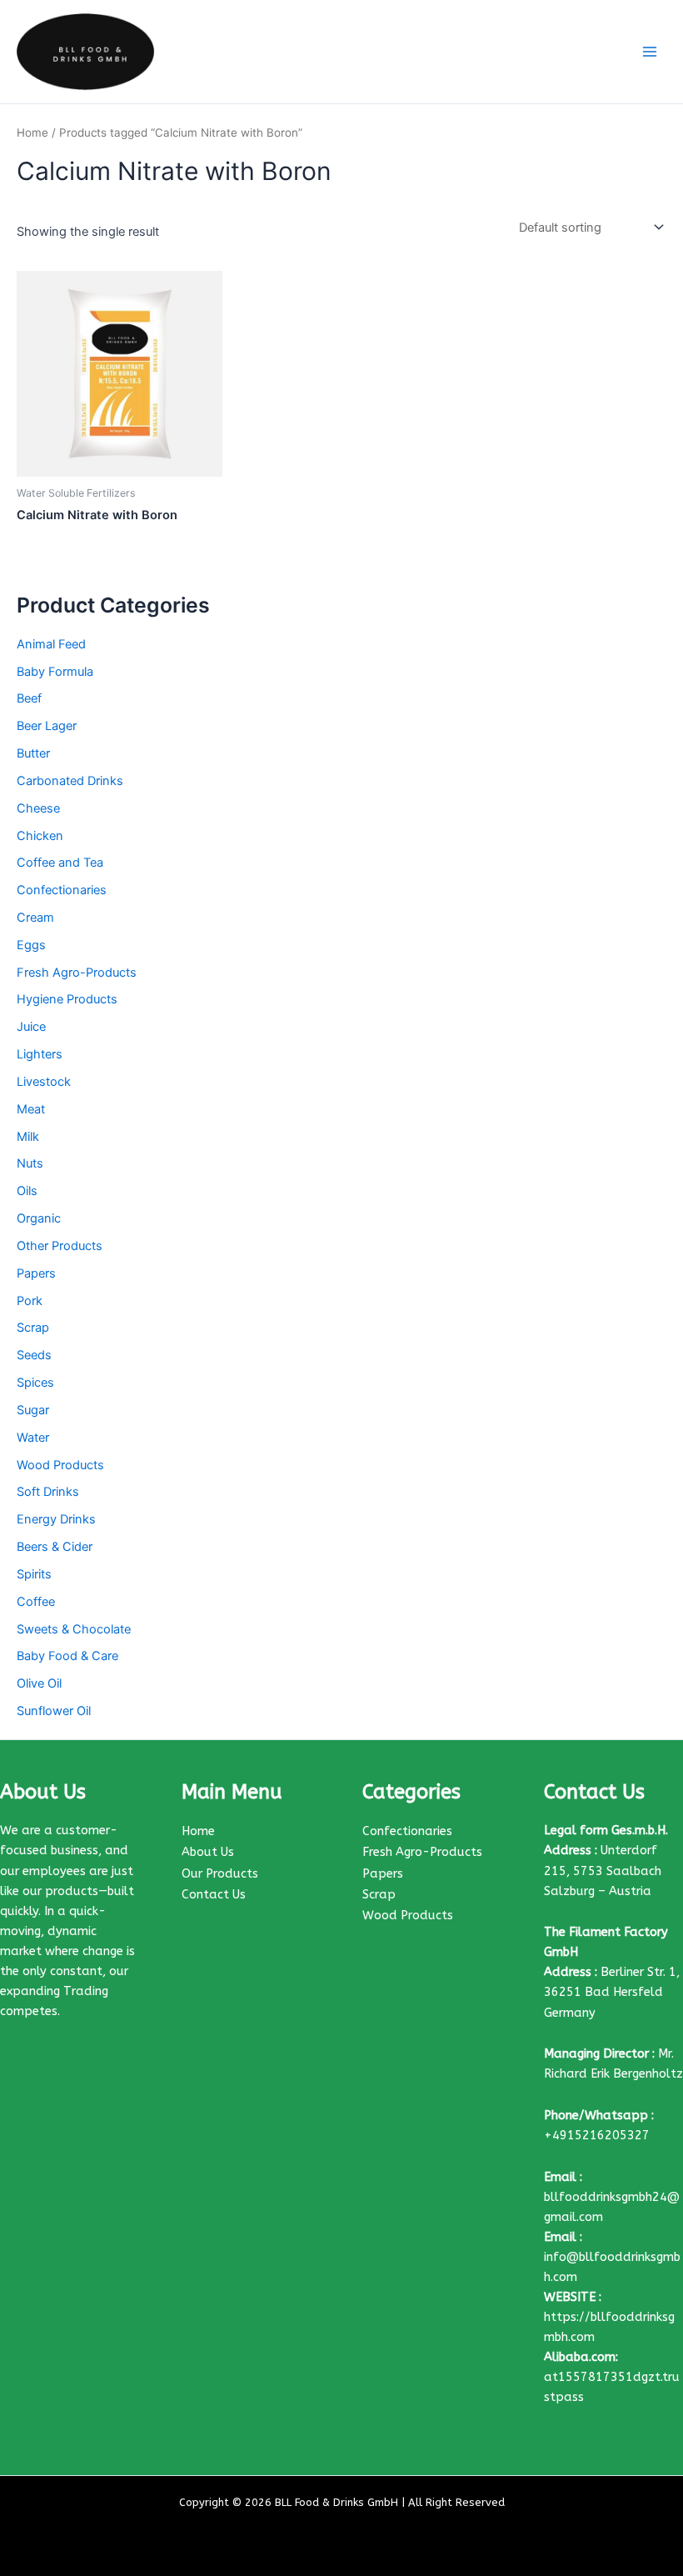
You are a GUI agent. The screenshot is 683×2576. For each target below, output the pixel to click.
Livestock (44, 1082)
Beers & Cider (55, 1547)
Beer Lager (47, 726)
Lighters (40, 1054)
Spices (35, 1383)
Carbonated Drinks (70, 781)
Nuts (30, 1163)
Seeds (34, 1355)
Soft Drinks (48, 1492)
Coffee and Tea (60, 863)
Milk (28, 1137)
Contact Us (214, 1895)
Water (33, 1438)
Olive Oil (39, 1683)
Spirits (34, 1574)
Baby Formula (55, 672)
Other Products (60, 1246)
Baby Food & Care (67, 1656)
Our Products (220, 1874)
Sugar (33, 1410)
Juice (31, 1027)
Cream (35, 918)
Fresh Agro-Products (77, 973)
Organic (39, 1218)
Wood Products (60, 1465)
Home (32, 133)
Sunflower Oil (54, 1711)
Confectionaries (62, 890)
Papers (36, 1273)
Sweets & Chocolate (74, 1629)
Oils (27, 1191)
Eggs (31, 945)
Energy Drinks (56, 1519)
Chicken (40, 836)
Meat (31, 1109)
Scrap (33, 1328)
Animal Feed (51, 644)
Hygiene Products (67, 999)
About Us (208, 1852)
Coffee (36, 1602)
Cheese (38, 808)
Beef (29, 698)
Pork (30, 1301)
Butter (33, 753)
